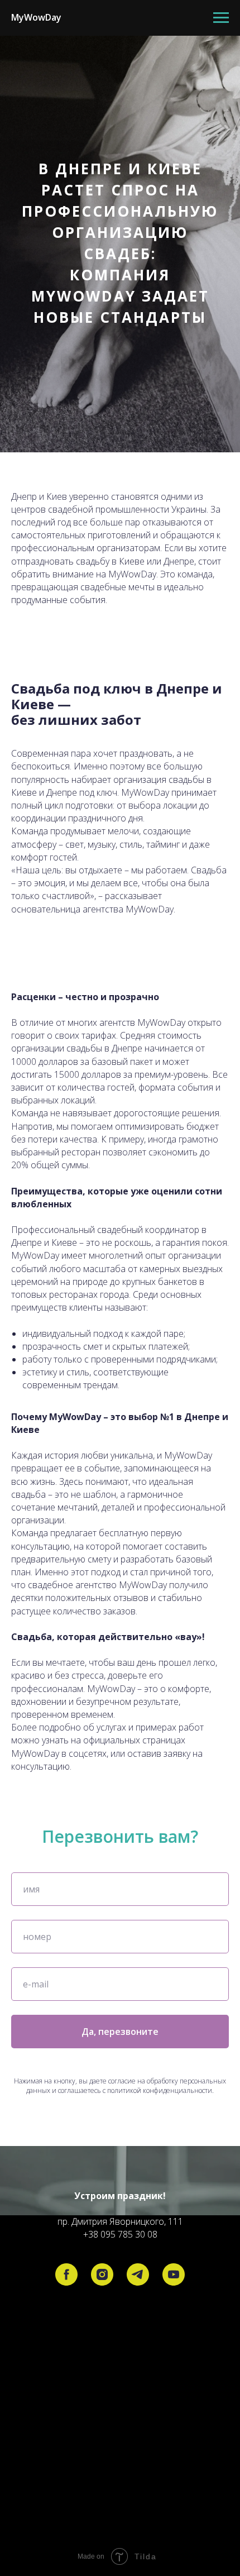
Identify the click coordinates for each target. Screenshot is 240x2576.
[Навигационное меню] (221, 18)
